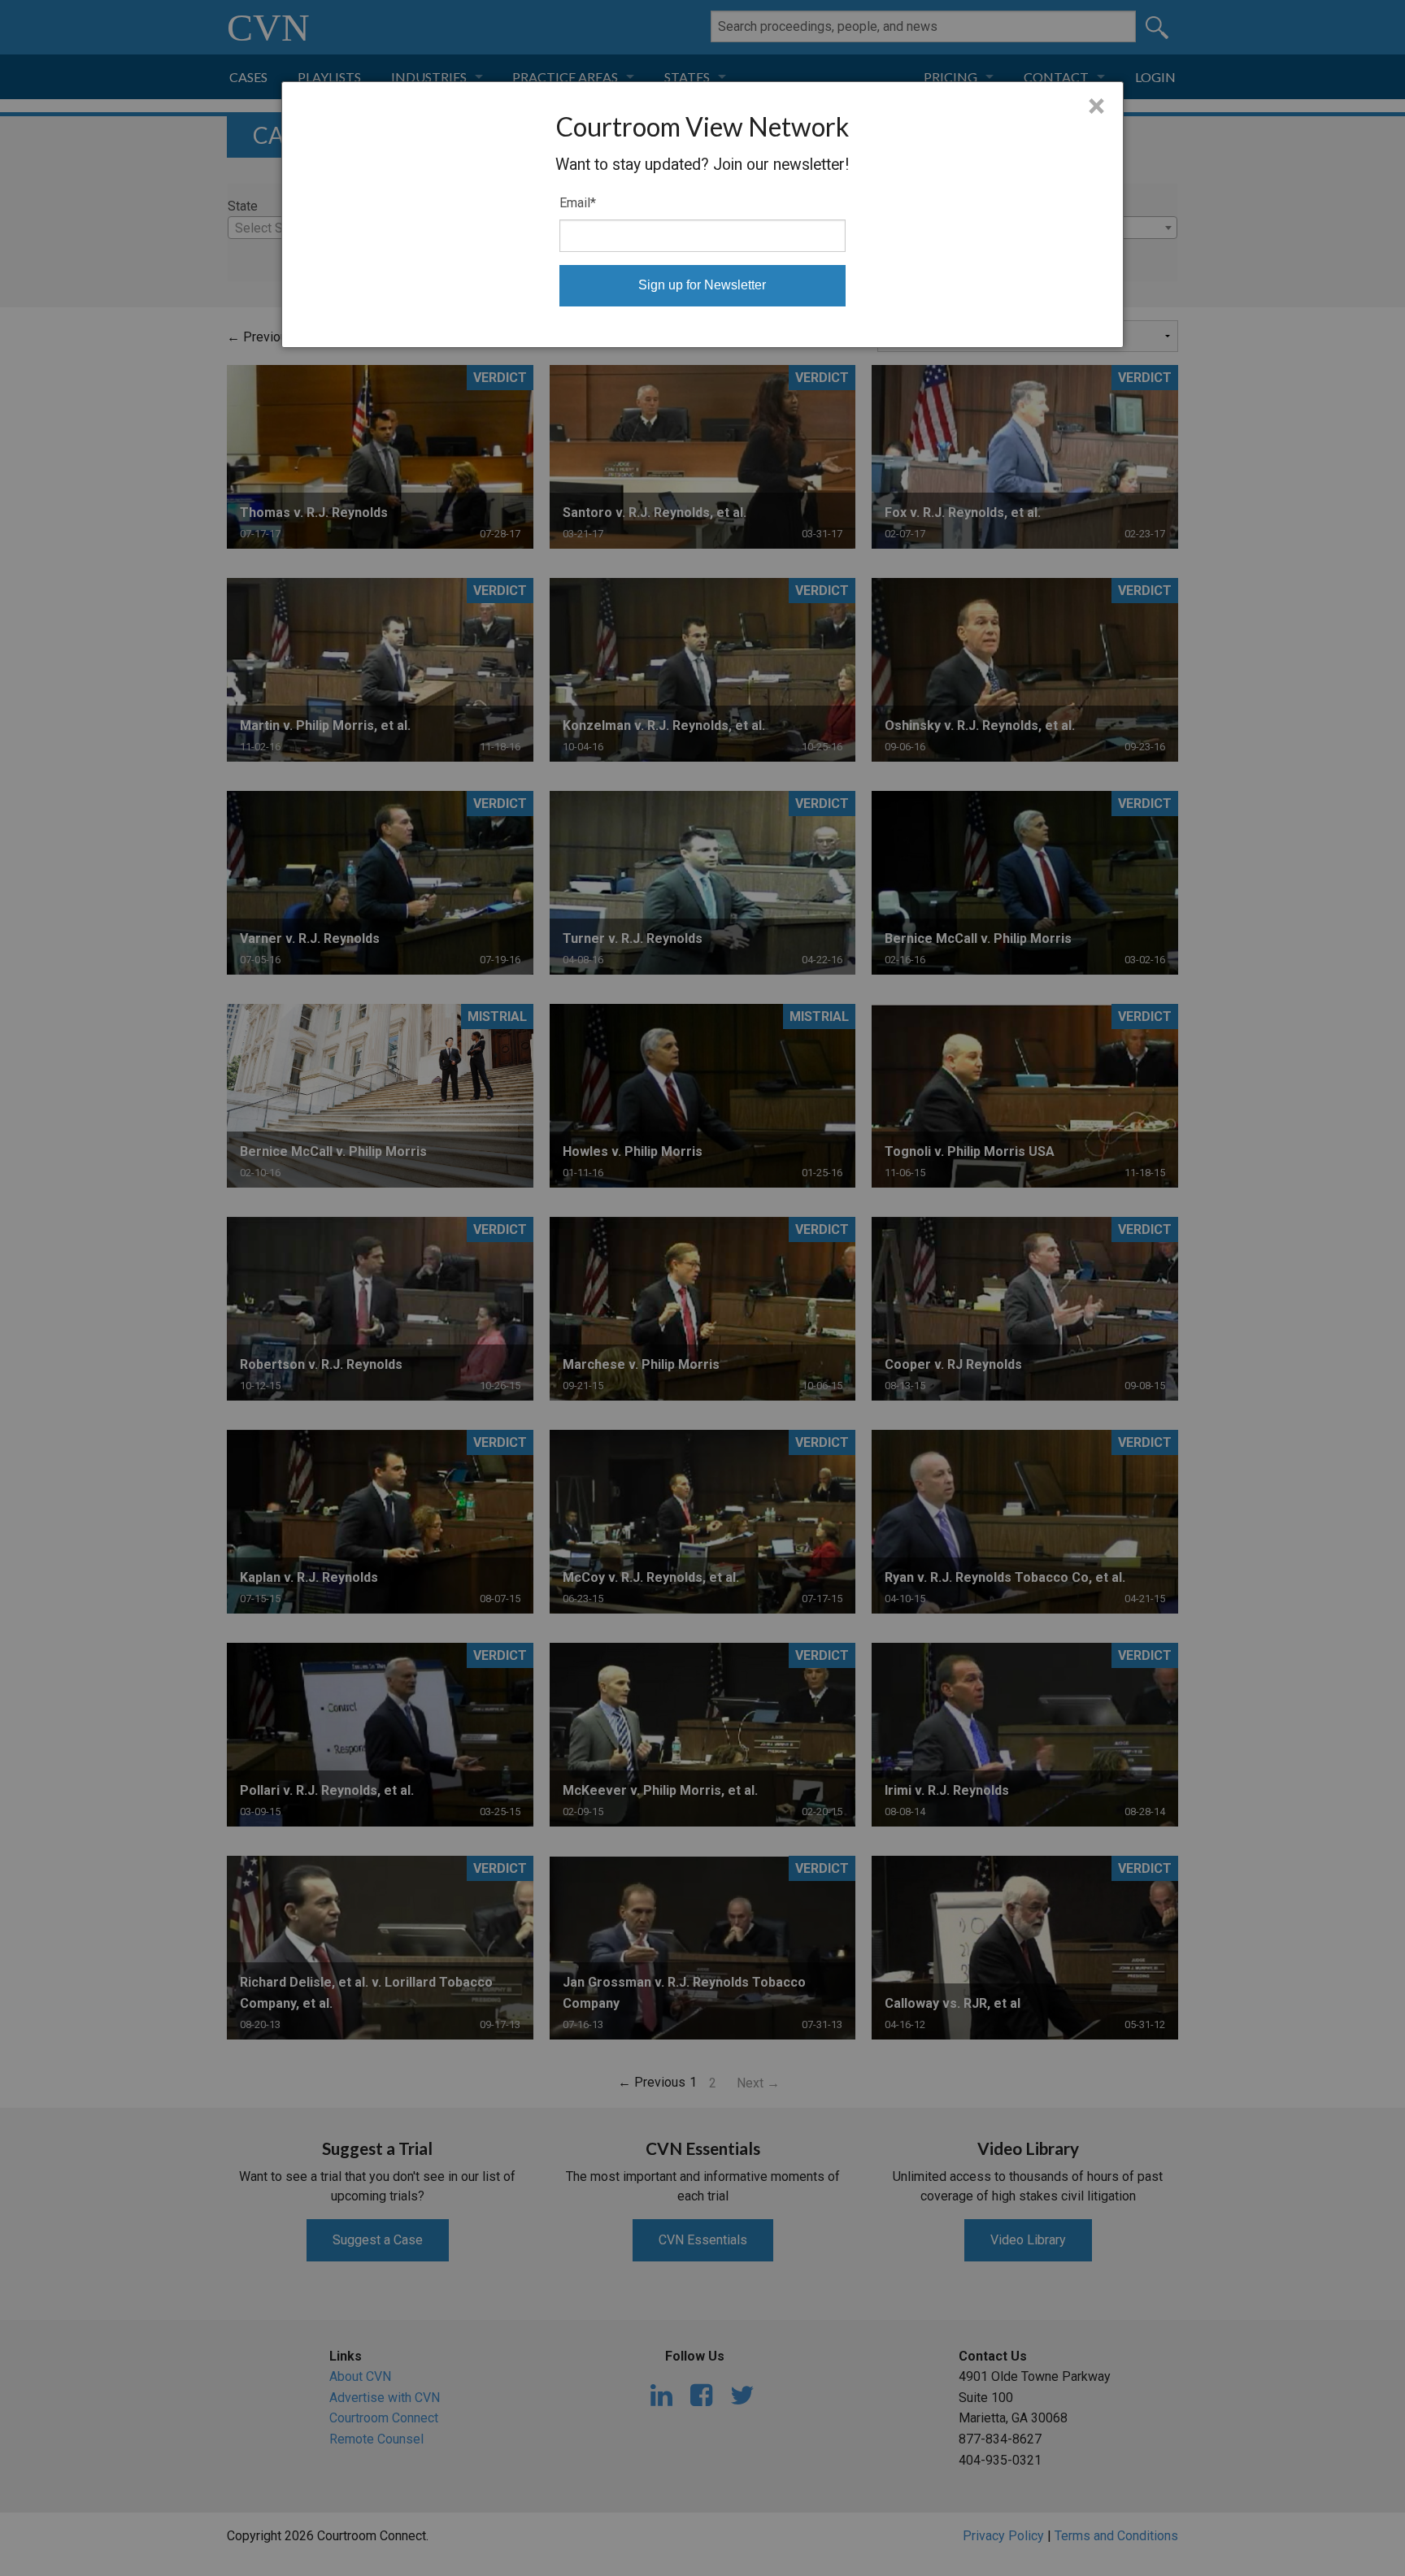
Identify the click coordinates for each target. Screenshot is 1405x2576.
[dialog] (703, 215)
